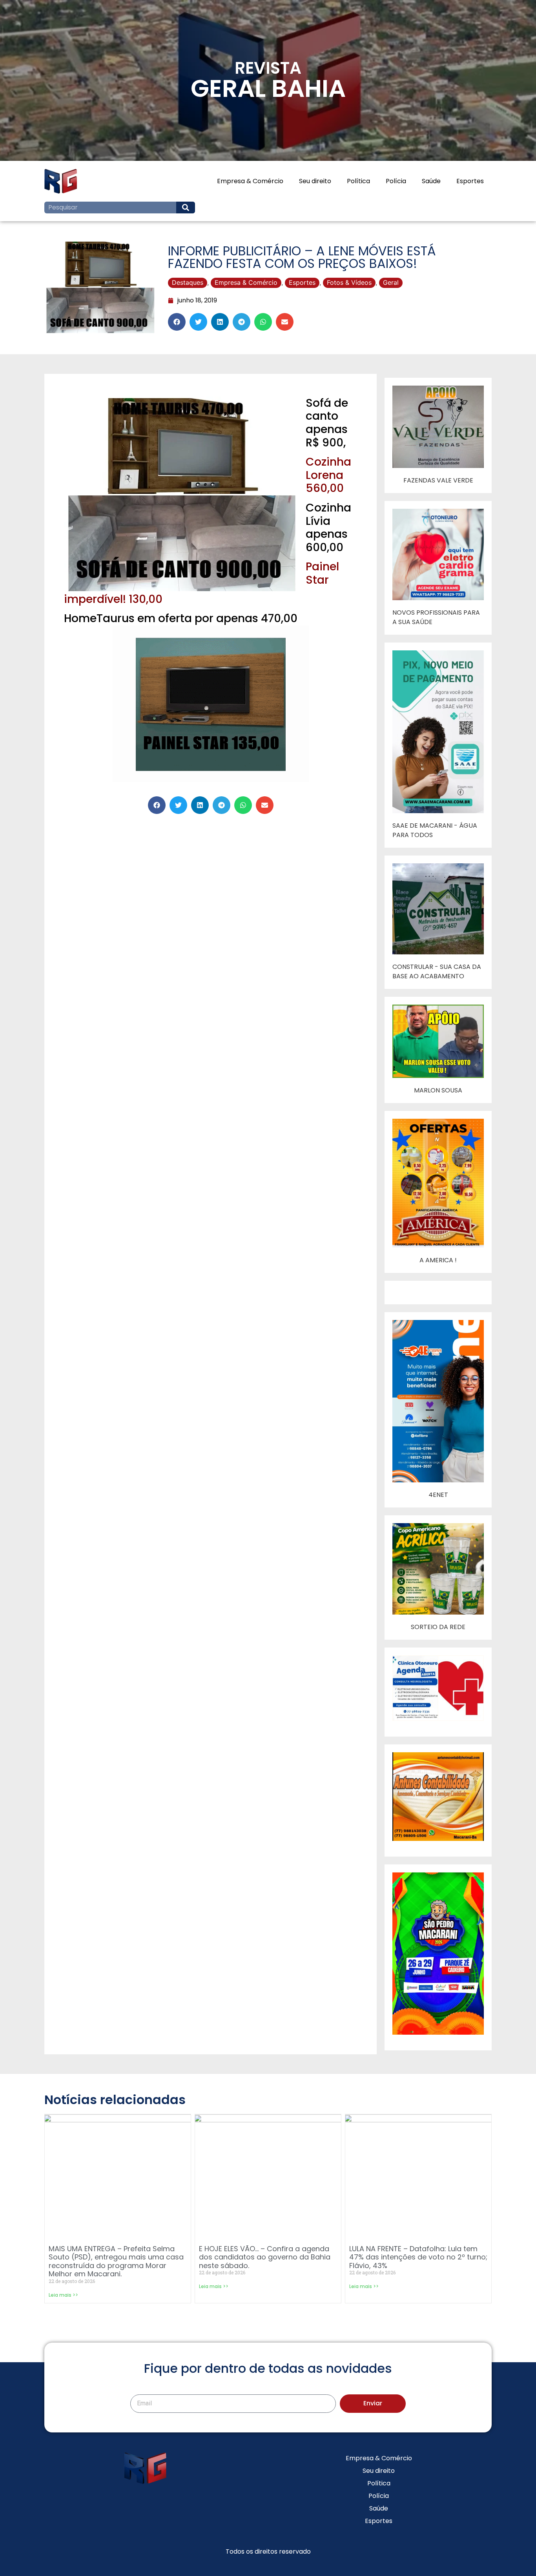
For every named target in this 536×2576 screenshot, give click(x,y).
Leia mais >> (63, 2295)
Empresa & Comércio (250, 181)
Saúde (431, 181)
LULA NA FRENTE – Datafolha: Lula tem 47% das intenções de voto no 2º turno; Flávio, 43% (418, 2257)
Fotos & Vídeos (349, 282)
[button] (177, 322)
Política (358, 181)
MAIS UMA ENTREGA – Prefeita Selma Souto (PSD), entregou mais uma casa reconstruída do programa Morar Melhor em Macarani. (116, 2261)
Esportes (470, 181)
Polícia (396, 181)
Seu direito (315, 181)
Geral (391, 282)
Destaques (188, 282)
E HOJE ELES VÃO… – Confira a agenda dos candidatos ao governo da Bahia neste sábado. (265, 2257)
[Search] (186, 208)
